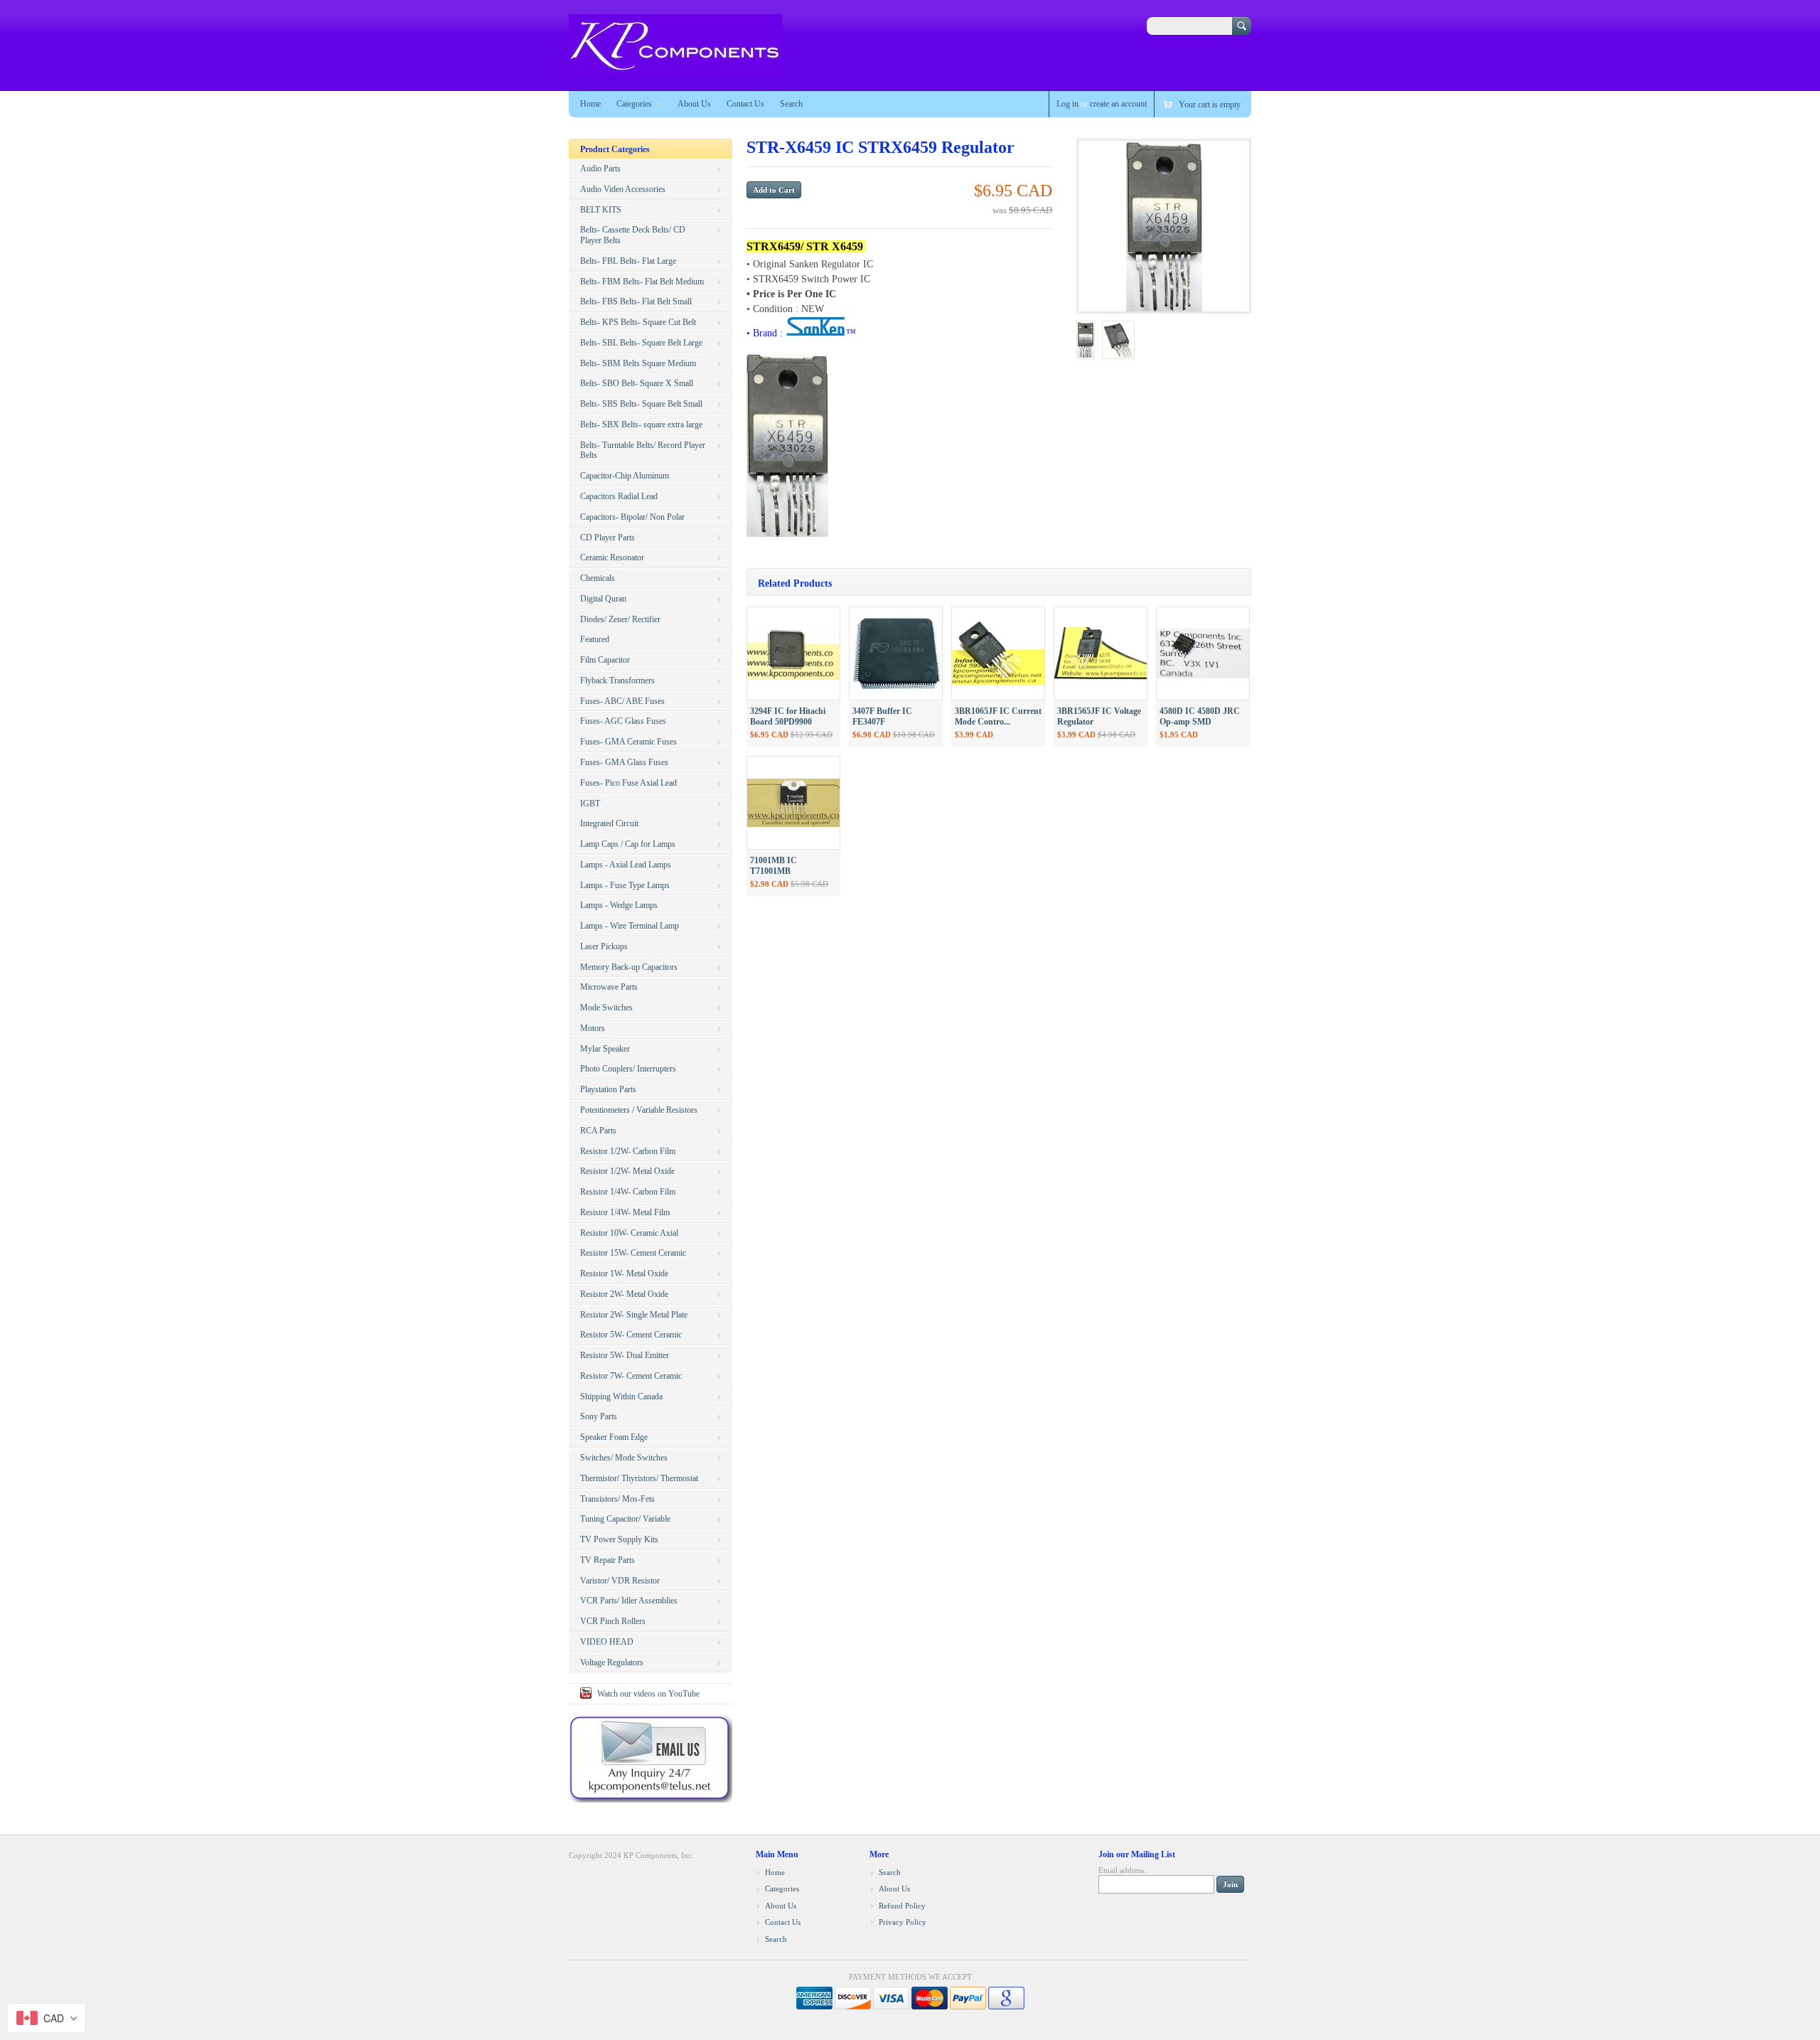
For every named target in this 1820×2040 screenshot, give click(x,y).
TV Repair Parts (607, 1560)
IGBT (590, 803)
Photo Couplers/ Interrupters (628, 1069)
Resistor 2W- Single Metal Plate (634, 1315)
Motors (593, 1028)
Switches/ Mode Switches (624, 1458)
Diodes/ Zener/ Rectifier (620, 619)
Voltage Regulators (612, 1662)
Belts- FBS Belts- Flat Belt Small (636, 301)
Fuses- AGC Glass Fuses (623, 721)
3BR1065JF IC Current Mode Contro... (998, 716)
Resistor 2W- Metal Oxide (624, 1294)
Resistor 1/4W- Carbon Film (628, 1192)
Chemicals (598, 578)
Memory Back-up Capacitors (629, 967)
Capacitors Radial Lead (619, 496)
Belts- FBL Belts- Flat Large (628, 261)
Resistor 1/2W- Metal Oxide (627, 1171)
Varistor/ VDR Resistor (620, 1581)
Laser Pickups (604, 946)
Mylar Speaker (605, 1049)
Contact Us (745, 104)
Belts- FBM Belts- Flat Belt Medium (642, 282)
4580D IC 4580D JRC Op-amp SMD (1200, 716)
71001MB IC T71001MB (773, 866)
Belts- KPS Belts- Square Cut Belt (638, 322)
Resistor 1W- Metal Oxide (624, 1273)
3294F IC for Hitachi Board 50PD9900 (788, 716)
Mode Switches (606, 1008)
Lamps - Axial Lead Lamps (626, 865)
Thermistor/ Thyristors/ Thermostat (639, 1478)
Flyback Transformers (617, 680)
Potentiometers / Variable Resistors (639, 1110)
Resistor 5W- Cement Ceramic (631, 1335)
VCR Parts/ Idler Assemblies (629, 1601)
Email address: (1122, 1870)
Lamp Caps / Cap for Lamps (628, 844)
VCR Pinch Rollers (613, 1621)
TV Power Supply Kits (619, 1539)
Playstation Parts (608, 1089)
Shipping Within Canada (621, 1397)
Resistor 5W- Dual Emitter (625, 1355)
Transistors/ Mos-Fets (617, 1499)
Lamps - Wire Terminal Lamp (630, 926)
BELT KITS (601, 210)
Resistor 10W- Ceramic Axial (629, 1233)
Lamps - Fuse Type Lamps (625, 885)
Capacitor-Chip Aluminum (625, 476)
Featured (595, 639)
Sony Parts (599, 1416)
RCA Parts (598, 1131)
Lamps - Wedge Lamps (619, 905)
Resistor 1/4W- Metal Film (625, 1212)
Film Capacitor (605, 660)
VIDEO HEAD (607, 1642)
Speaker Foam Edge (614, 1437)
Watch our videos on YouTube (648, 1694)
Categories (634, 104)
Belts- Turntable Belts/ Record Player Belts (643, 450)
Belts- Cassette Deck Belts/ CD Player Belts (633, 235)
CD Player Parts (607, 538)
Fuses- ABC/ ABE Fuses (622, 701)
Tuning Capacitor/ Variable (625, 1519)
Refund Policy (902, 1906)
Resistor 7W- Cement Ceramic (631, 1376)
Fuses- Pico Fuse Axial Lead (628, 783)
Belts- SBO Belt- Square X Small (637, 383)
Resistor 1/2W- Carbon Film (628, 1151)
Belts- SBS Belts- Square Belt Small (641, 404)
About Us (694, 104)
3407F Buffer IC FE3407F (882, 716)
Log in (1067, 104)
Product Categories (615, 149)
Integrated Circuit (609, 823)
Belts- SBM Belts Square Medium (638, 363)
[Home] (675, 70)
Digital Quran (603, 599)
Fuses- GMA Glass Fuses (624, 762)
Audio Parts (600, 169)
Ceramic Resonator (612, 557)
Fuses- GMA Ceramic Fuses (628, 742)
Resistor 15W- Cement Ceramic (633, 1253)
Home (590, 104)
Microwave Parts (609, 987)
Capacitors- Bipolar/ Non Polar (632, 517)
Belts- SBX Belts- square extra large (641, 424)
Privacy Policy (903, 1922)
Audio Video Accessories (623, 189)
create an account (1118, 104)
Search (791, 104)
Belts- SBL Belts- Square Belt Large (641, 343)
